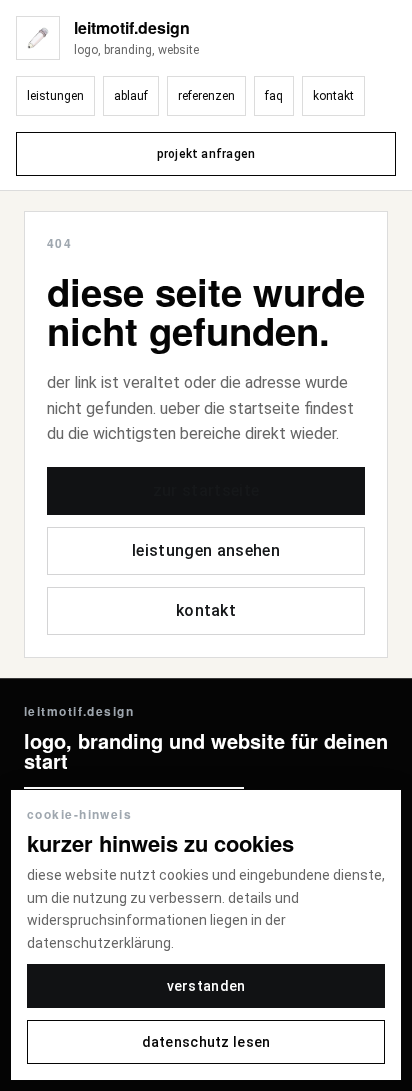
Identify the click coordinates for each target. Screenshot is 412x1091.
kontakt (333, 96)
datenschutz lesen (206, 1042)
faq (274, 96)
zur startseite (206, 490)
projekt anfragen (206, 154)
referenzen (206, 96)
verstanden (206, 986)
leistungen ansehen (206, 550)
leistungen (55, 96)
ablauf (131, 96)
